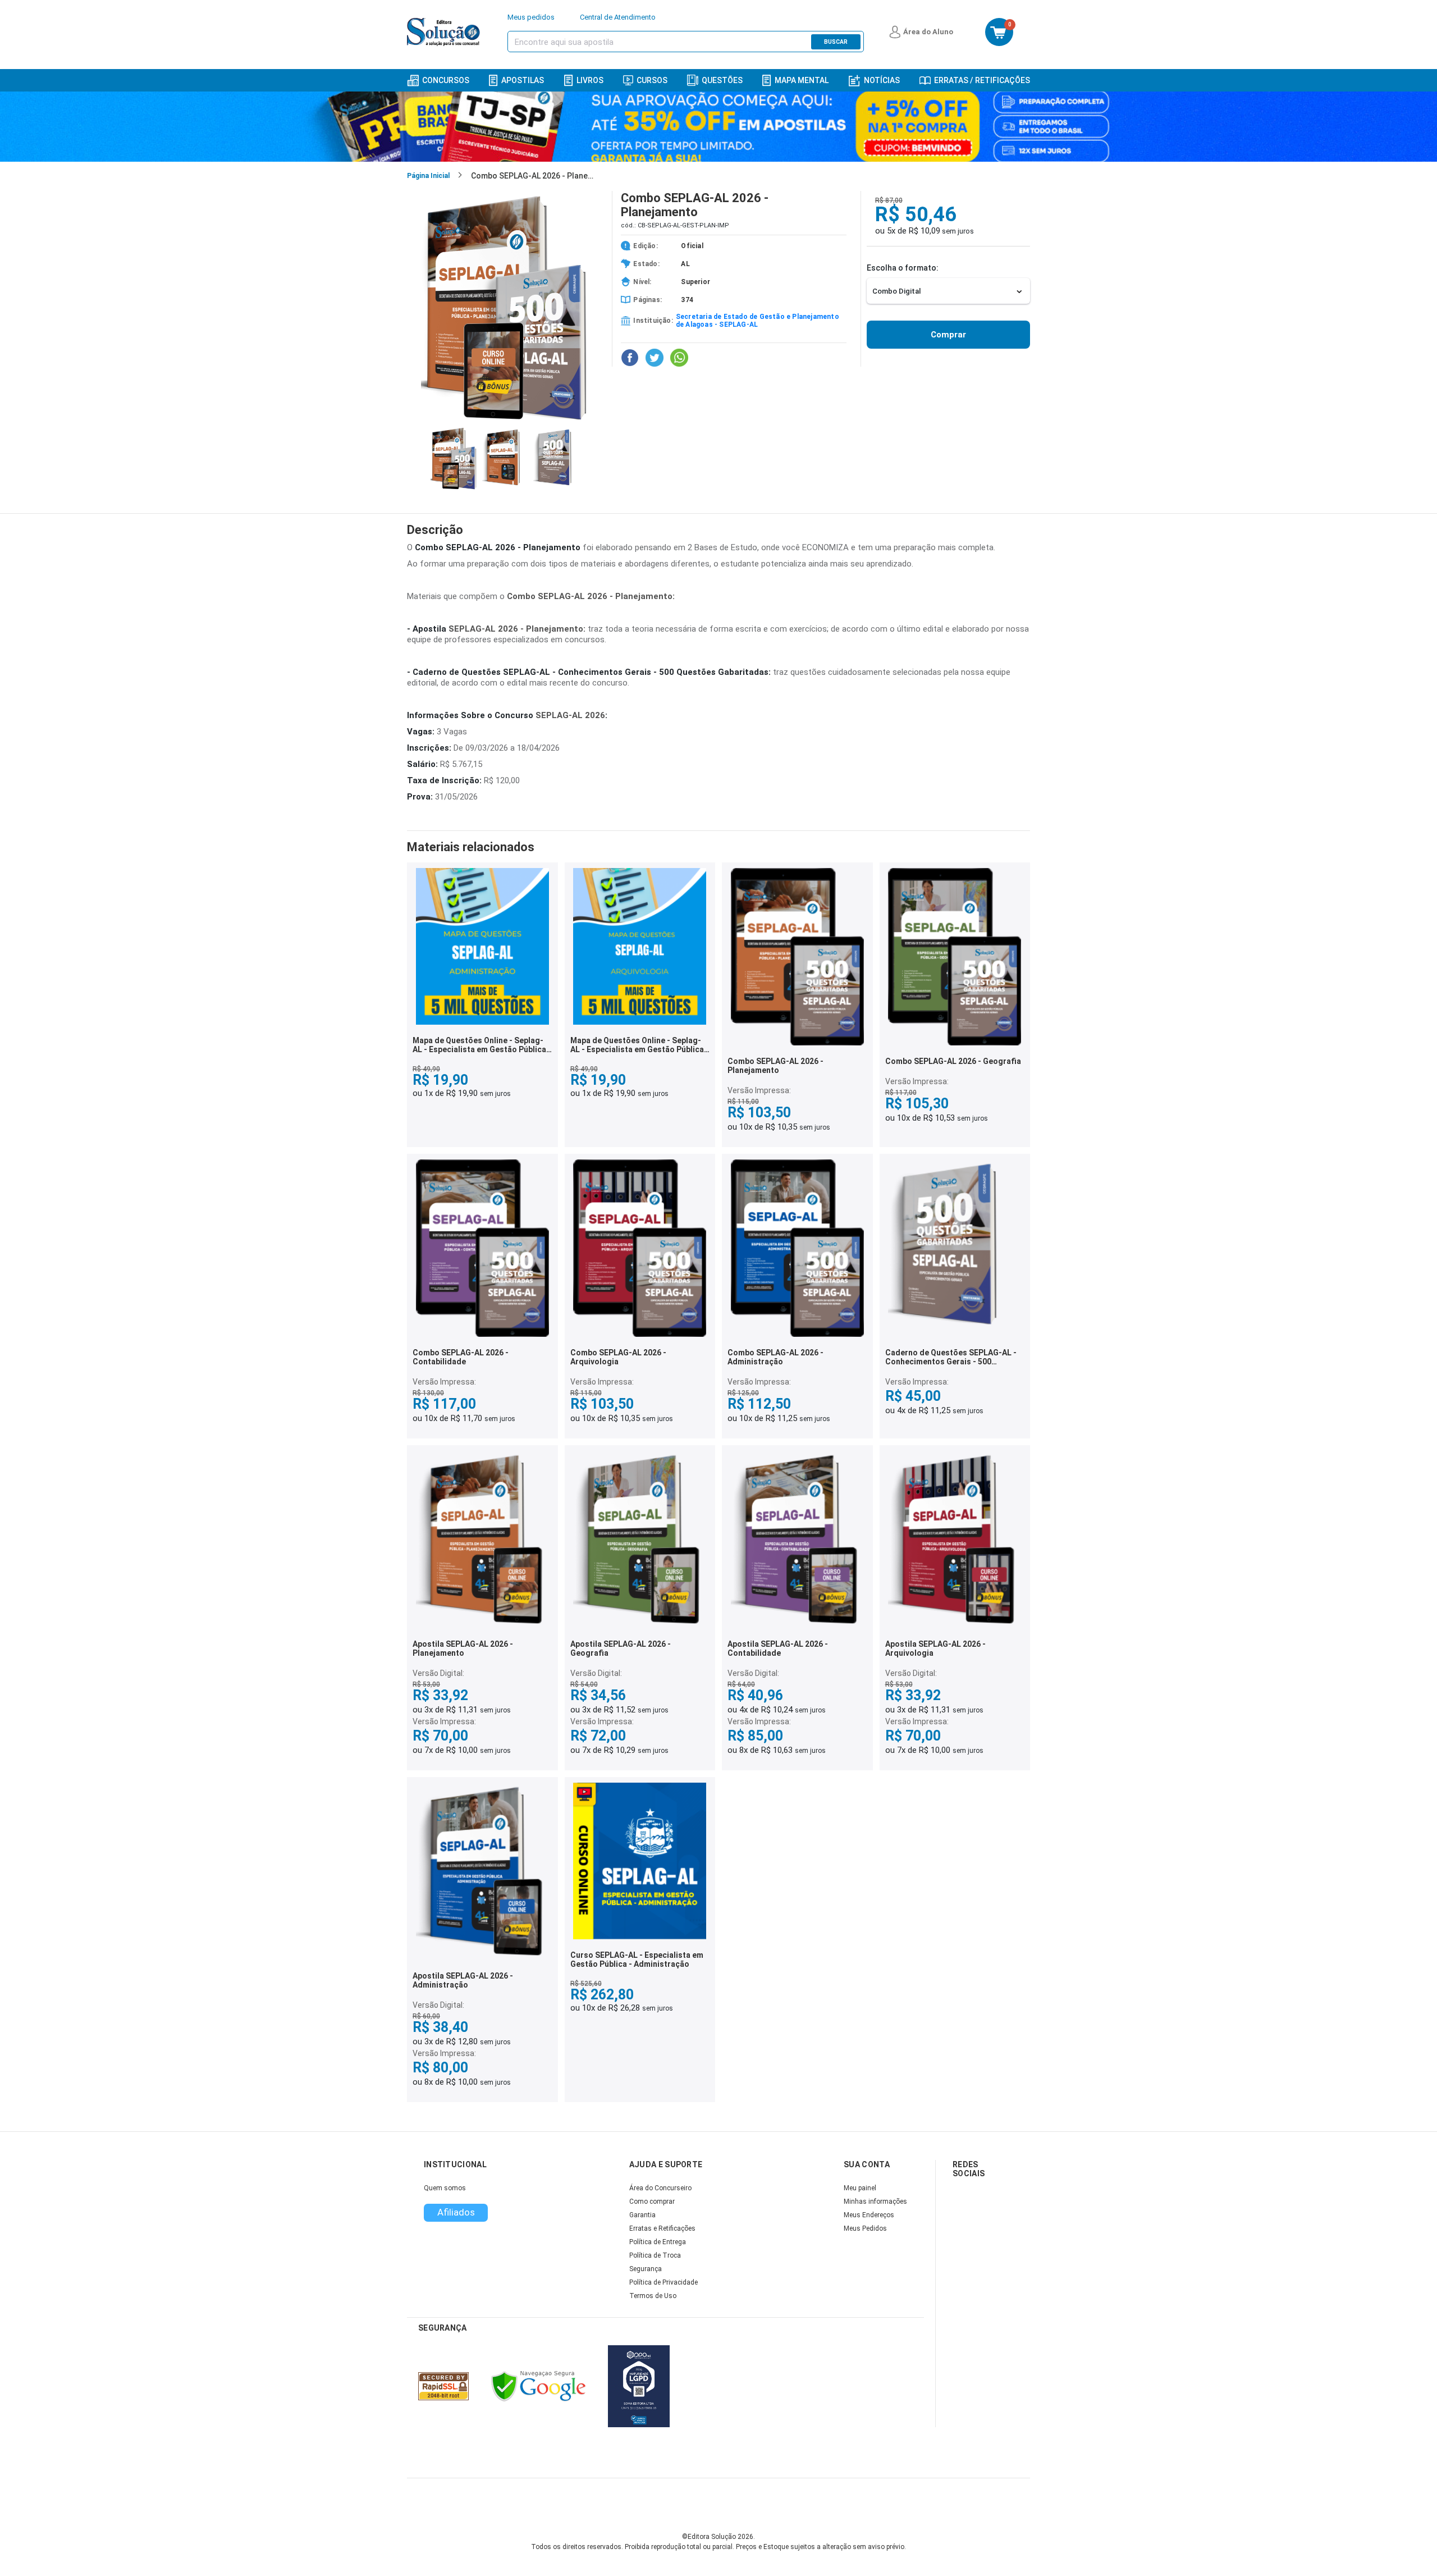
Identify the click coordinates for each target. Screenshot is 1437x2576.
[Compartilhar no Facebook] (630, 358)
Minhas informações (875, 2202)
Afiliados (456, 2212)
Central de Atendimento (618, 17)
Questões (722, 80)
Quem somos (445, 2188)
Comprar (948, 335)
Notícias (882, 80)
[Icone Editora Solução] (445, 32)
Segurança (646, 2269)
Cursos (652, 80)
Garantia (642, 2215)
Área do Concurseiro (660, 2188)
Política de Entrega (658, 2242)
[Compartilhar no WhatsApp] (679, 358)
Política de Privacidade (663, 2282)
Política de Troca (655, 2255)
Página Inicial (428, 176)
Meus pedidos (531, 17)
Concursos (446, 80)
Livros (590, 80)
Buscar (836, 42)
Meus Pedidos (865, 2228)
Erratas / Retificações (982, 80)
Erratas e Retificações (662, 2228)
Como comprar (652, 2202)
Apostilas (523, 80)
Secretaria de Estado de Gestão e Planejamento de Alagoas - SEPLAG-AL (758, 321)
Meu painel (860, 2188)
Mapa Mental (802, 80)
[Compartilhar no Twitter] (655, 358)
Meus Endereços (869, 2215)
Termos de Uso (653, 2296)
